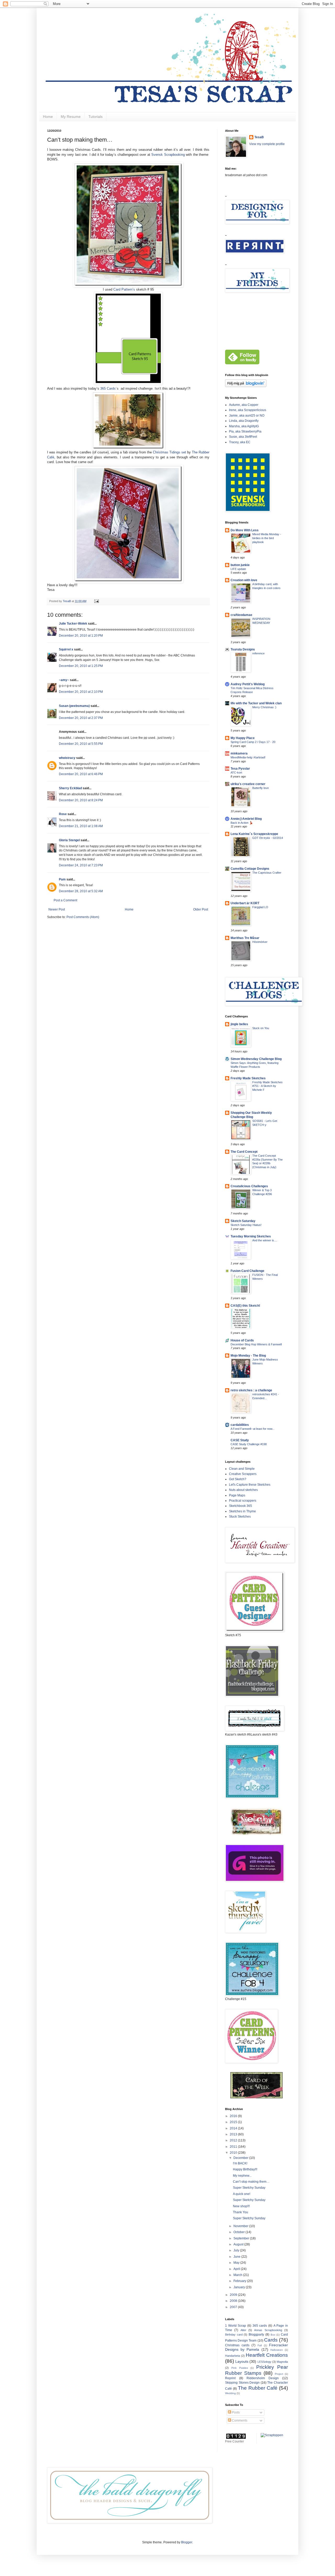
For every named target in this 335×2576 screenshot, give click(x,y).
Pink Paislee (240, 2368)
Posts (235, 2412)
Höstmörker (260, 942)
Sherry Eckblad (70, 788)
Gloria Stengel (69, 840)
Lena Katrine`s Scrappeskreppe (254, 834)
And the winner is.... (265, 1240)
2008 (234, 2301)
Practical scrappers (243, 1501)
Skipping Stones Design (242, 2383)
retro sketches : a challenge (251, 1390)
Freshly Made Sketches (248, 1078)
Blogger (187, 2542)
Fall (260, 2345)
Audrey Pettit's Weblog (248, 684)
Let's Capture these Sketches (250, 1485)
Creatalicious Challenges (249, 1186)
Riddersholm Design (263, 2378)
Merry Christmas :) (264, 707)
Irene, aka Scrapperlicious (248, 410)
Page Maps (237, 1495)
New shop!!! (241, 2206)
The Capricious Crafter (267, 873)
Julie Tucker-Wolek (73, 624)
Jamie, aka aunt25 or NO (247, 416)
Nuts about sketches (243, 1490)
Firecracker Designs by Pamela (256, 2347)
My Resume (71, 117)
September (242, 2238)
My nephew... (242, 2176)
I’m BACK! (240, 2163)
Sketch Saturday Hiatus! (246, 1225)
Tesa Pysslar (240, 769)
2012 (234, 2140)
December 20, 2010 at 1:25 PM (81, 666)
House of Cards (242, 1340)
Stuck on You (261, 1028)
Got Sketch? (238, 1479)
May (237, 2263)
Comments (239, 2421)
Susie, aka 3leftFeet (243, 437)
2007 (234, 2307)
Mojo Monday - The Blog (248, 1356)
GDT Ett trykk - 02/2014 (268, 838)
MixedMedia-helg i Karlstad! (248, 757)
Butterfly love (261, 788)
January (240, 2287)
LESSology (264, 2362)
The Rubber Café (258, 2388)
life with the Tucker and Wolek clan (256, 703)
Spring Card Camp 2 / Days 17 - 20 (253, 742)
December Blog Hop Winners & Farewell (256, 1344)
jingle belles (239, 1024)
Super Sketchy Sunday (249, 2188)
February (240, 2281)
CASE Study (240, 1440)
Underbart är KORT (245, 903)
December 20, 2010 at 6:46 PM (81, 774)
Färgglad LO (260, 907)
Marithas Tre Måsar (245, 938)
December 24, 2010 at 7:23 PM (81, 865)
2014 (234, 2128)
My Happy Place (243, 738)
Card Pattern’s (124, 289)
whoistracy (67, 758)
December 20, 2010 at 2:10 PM (81, 692)
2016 (234, 2116)
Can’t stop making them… (251, 2182)
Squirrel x (66, 649)
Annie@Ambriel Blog (246, 819)
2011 (234, 2147)
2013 (234, 2134)
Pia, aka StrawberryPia (245, 431)
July (237, 2250)
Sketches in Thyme (242, 1511)
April (237, 2269)
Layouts (242, 2361)
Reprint (230, 2378)
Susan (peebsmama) (74, 706)
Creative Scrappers (243, 1474)
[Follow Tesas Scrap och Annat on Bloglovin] (246, 386)
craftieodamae (241, 615)
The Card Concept (244, 1152)
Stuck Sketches (240, 1517)
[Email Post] (96, 601)
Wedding (230, 2393)
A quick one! (242, 2194)
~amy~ (64, 680)
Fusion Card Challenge (247, 1271)
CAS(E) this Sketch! (245, 1306)
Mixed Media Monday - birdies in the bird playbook (267, 538)
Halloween (277, 2350)
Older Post (201, 909)
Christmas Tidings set (169, 452)
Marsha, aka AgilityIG (244, 426)
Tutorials (96, 117)
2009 (234, 2295)
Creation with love (244, 580)
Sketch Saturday (243, 1221)
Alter (243, 2330)
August (239, 2244)
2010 (234, 2153)
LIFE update (238, 569)
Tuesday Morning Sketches (251, 1236)
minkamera (239, 753)
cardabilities (240, 1425)
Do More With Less (245, 530)
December (241, 2158)
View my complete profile (267, 144)
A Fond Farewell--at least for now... (253, 1429)
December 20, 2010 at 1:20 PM (81, 636)
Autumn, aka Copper (244, 405)
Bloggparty (256, 2335)
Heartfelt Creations (267, 2355)
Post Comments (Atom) (83, 917)
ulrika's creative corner (248, 784)
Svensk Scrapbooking (168, 155)
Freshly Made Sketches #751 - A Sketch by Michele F (267, 1086)
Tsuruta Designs (243, 649)
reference (258, 653)
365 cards (260, 2326)
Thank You (241, 2212)
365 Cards (108, 388)
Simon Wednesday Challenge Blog (256, 1059)
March (238, 2275)
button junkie (240, 565)
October (239, 2232)
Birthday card (234, 2335)
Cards (271, 2340)
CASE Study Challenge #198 (249, 1444)
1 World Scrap (236, 2326)
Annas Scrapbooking (268, 2330)
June (237, 2257)
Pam (62, 879)
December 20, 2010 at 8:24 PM (81, 800)
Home (48, 117)
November (241, 2226)
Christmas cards (237, 2345)
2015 (234, 2122)
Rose (63, 814)
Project (279, 2374)
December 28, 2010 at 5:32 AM (81, 891)
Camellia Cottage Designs (250, 869)
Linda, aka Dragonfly (244, 421)
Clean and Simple (242, 1469)
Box (273, 2335)
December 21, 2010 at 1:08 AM (81, 826)
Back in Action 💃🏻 (242, 823)
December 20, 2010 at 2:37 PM (81, 718)
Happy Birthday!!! (245, 2169)
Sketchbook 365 (241, 1506)
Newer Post (57, 909)
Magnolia (282, 2362)
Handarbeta (233, 2356)
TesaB (259, 137)
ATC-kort (236, 773)
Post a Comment (65, 900)
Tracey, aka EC (240, 442)
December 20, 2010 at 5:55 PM (81, 744)
